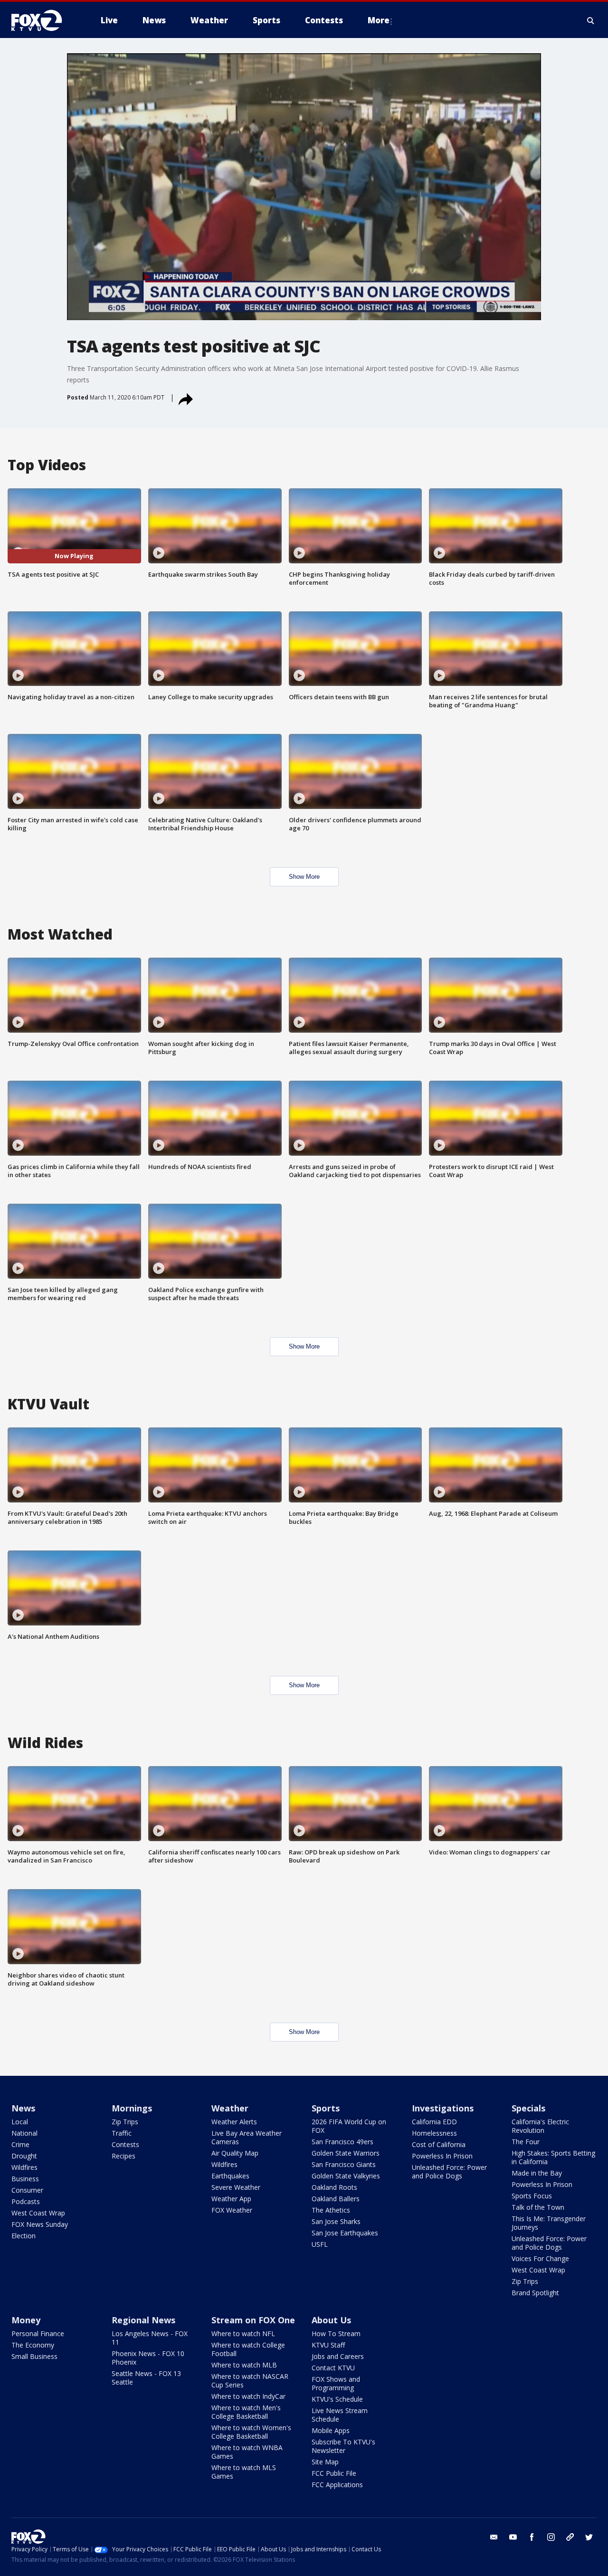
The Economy (33, 2345)
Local (20, 2122)
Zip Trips (125, 2122)
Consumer (27, 2190)
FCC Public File (334, 2473)
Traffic (122, 2133)
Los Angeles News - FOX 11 (150, 2338)
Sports (326, 2108)
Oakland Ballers (336, 2199)
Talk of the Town (538, 2207)
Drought (24, 2156)
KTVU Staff (328, 2345)
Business (25, 2179)
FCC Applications (337, 2485)
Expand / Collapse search (591, 20)
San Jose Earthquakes (345, 2233)
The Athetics (331, 2210)
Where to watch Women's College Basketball (251, 2432)
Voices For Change (540, 2258)
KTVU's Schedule (337, 2399)
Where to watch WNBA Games (247, 2452)
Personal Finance (38, 2334)
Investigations (443, 2108)
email (494, 2537)
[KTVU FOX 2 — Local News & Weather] (43, 20)
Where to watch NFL (243, 2334)
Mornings (132, 2108)
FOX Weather (232, 2210)
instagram (551, 2537)
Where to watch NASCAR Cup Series (250, 2381)
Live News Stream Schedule (340, 2415)
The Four (526, 2142)
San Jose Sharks (336, 2221)
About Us (331, 2320)
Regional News (143, 2320)
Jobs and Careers (338, 2356)
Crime (20, 2144)
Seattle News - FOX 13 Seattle (146, 2378)
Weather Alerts (234, 2122)
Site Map (325, 2462)
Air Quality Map (235, 2153)
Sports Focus (532, 2196)
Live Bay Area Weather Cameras (247, 2137)
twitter (589, 2537)
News (23, 2108)
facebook (532, 2537)
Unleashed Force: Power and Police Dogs (449, 2172)
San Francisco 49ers (342, 2142)
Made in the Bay (537, 2173)
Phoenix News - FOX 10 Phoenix (148, 2358)
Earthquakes (230, 2176)
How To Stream (336, 2334)
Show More (304, 877)
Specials (528, 2108)
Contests (125, 2144)
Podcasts (26, 2201)
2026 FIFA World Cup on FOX (349, 2126)
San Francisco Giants (344, 2164)
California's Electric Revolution (540, 2126)
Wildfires (24, 2167)
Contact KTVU (333, 2368)
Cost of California (439, 2144)
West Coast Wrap (38, 2213)
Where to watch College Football (248, 2349)
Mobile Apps (331, 2430)
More (379, 20)
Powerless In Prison (442, 2156)
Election (24, 2236)
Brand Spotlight (535, 2293)
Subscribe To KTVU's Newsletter (343, 2446)
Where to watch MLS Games (244, 2472)
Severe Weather (236, 2187)
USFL (320, 2244)
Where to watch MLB (244, 2365)
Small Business (34, 2356)
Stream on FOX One (253, 2320)
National (24, 2133)
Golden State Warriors (346, 2153)
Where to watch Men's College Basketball (246, 2412)
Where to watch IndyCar (248, 2396)
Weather (230, 2108)
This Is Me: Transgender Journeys (549, 2223)
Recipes (123, 2156)
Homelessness (434, 2133)
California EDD (434, 2122)
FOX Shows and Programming (336, 2383)
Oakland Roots (334, 2187)
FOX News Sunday (40, 2224)
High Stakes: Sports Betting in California (553, 2157)
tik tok (570, 2537)
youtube (513, 2537)
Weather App (231, 2199)
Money (26, 2320)
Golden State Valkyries (346, 2176)
